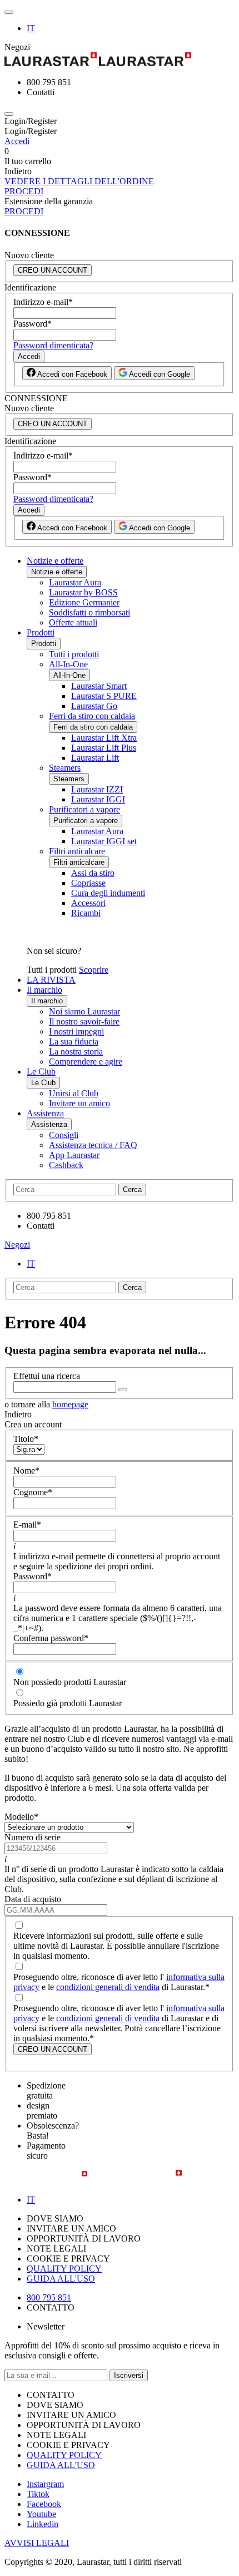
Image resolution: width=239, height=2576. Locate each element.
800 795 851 (49, 2297)
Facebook (44, 2504)
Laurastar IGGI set (104, 841)
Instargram (45, 2484)
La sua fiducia (74, 1041)
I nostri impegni (76, 1031)
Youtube (41, 2514)
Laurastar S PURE (104, 696)
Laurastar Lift (95, 758)
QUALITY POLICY (64, 2269)
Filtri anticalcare (77, 851)
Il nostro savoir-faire (84, 1021)
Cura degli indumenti (108, 893)
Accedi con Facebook (71, 374)
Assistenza (45, 1113)
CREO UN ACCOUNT (53, 270)
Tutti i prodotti (74, 654)
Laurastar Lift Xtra (104, 738)
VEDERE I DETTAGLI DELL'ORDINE (79, 181)
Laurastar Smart (99, 686)
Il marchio (44, 990)
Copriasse (88, 883)
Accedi (17, 141)
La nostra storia (76, 1051)
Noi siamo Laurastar (84, 1011)
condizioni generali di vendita (108, 1987)
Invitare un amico (79, 1103)
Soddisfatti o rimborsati (89, 612)
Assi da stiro (93, 873)
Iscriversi (129, 2375)
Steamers (65, 768)
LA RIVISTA (51, 980)
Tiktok (38, 2494)
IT (31, 28)
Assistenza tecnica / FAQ (93, 1145)
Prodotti (41, 632)
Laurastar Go (94, 706)
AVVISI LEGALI (37, 2543)
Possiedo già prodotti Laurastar (68, 1703)
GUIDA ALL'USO (61, 2279)
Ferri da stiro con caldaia (92, 716)
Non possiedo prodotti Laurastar (70, 1682)
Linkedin (43, 2524)
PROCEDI (24, 191)
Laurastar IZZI (97, 789)
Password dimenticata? (53, 345)
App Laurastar (74, 1155)
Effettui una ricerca (47, 1376)
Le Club (41, 1072)
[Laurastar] (120, 60)
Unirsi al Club (74, 1093)
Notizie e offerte (55, 561)
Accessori (88, 903)
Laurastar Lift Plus (104, 748)
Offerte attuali (73, 622)
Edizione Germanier (84, 602)
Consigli (64, 1135)
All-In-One (68, 664)
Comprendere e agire (86, 1062)
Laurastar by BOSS (83, 592)
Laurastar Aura (75, 582)
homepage (70, 1404)
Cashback (66, 1165)
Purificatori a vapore (84, 809)
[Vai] (123, 1390)
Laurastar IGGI (98, 799)
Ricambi (86, 913)
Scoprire (94, 970)
